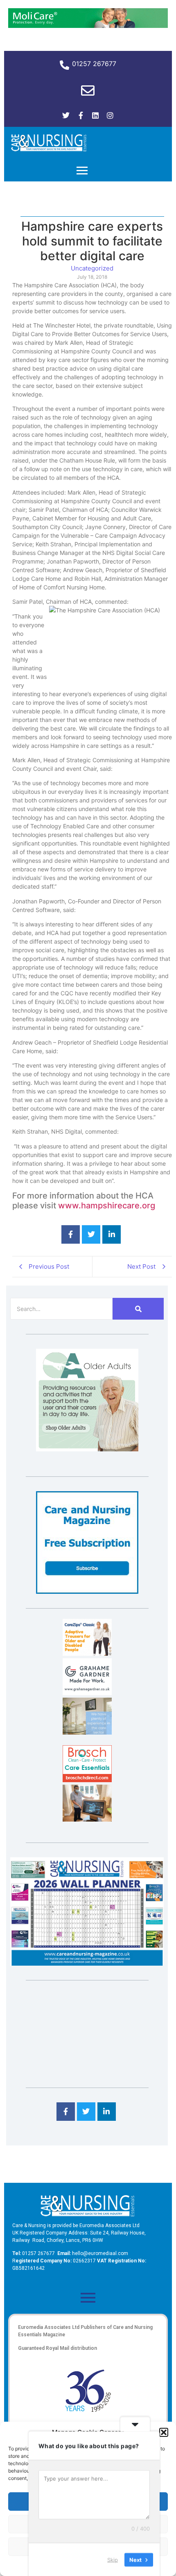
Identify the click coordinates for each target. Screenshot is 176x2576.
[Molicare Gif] (88, 25)
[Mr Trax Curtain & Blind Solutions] (87, 1732)
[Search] (138, 1309)
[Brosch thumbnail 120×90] (87, 1780)
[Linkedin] (95, 115)
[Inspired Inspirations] (87, 1819)
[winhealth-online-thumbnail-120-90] (87, 1653)
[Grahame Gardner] (87, 1693)
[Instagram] (110, 115)
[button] (164, 2432)
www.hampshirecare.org (107, 1205)
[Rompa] (87, 1449)
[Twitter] (66, 115)
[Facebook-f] (81, 115)
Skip (113, 2559)
